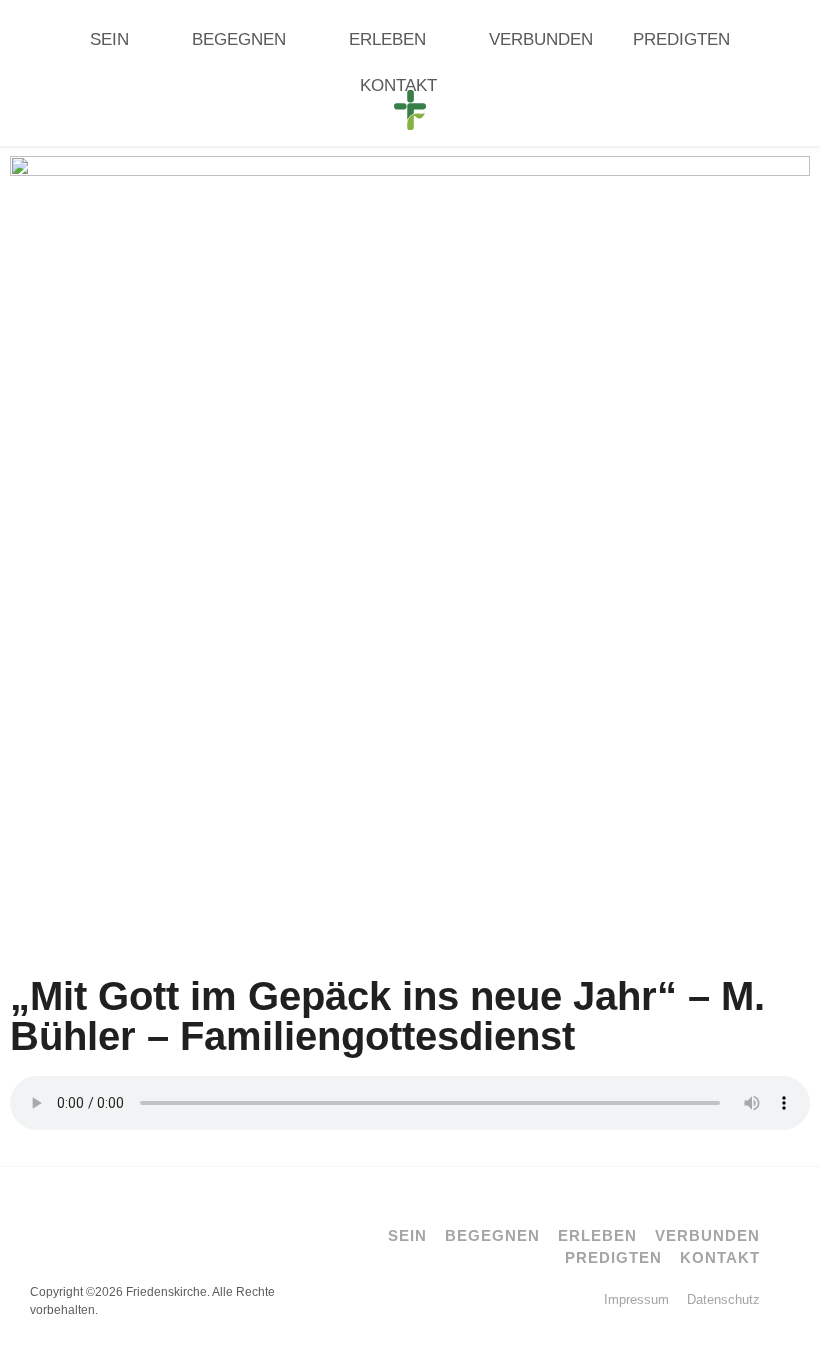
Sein (109, 39)
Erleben (387, 39)
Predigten (681, 39)
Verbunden (541, 39)
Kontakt (398, 85)
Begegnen (239, 39)
